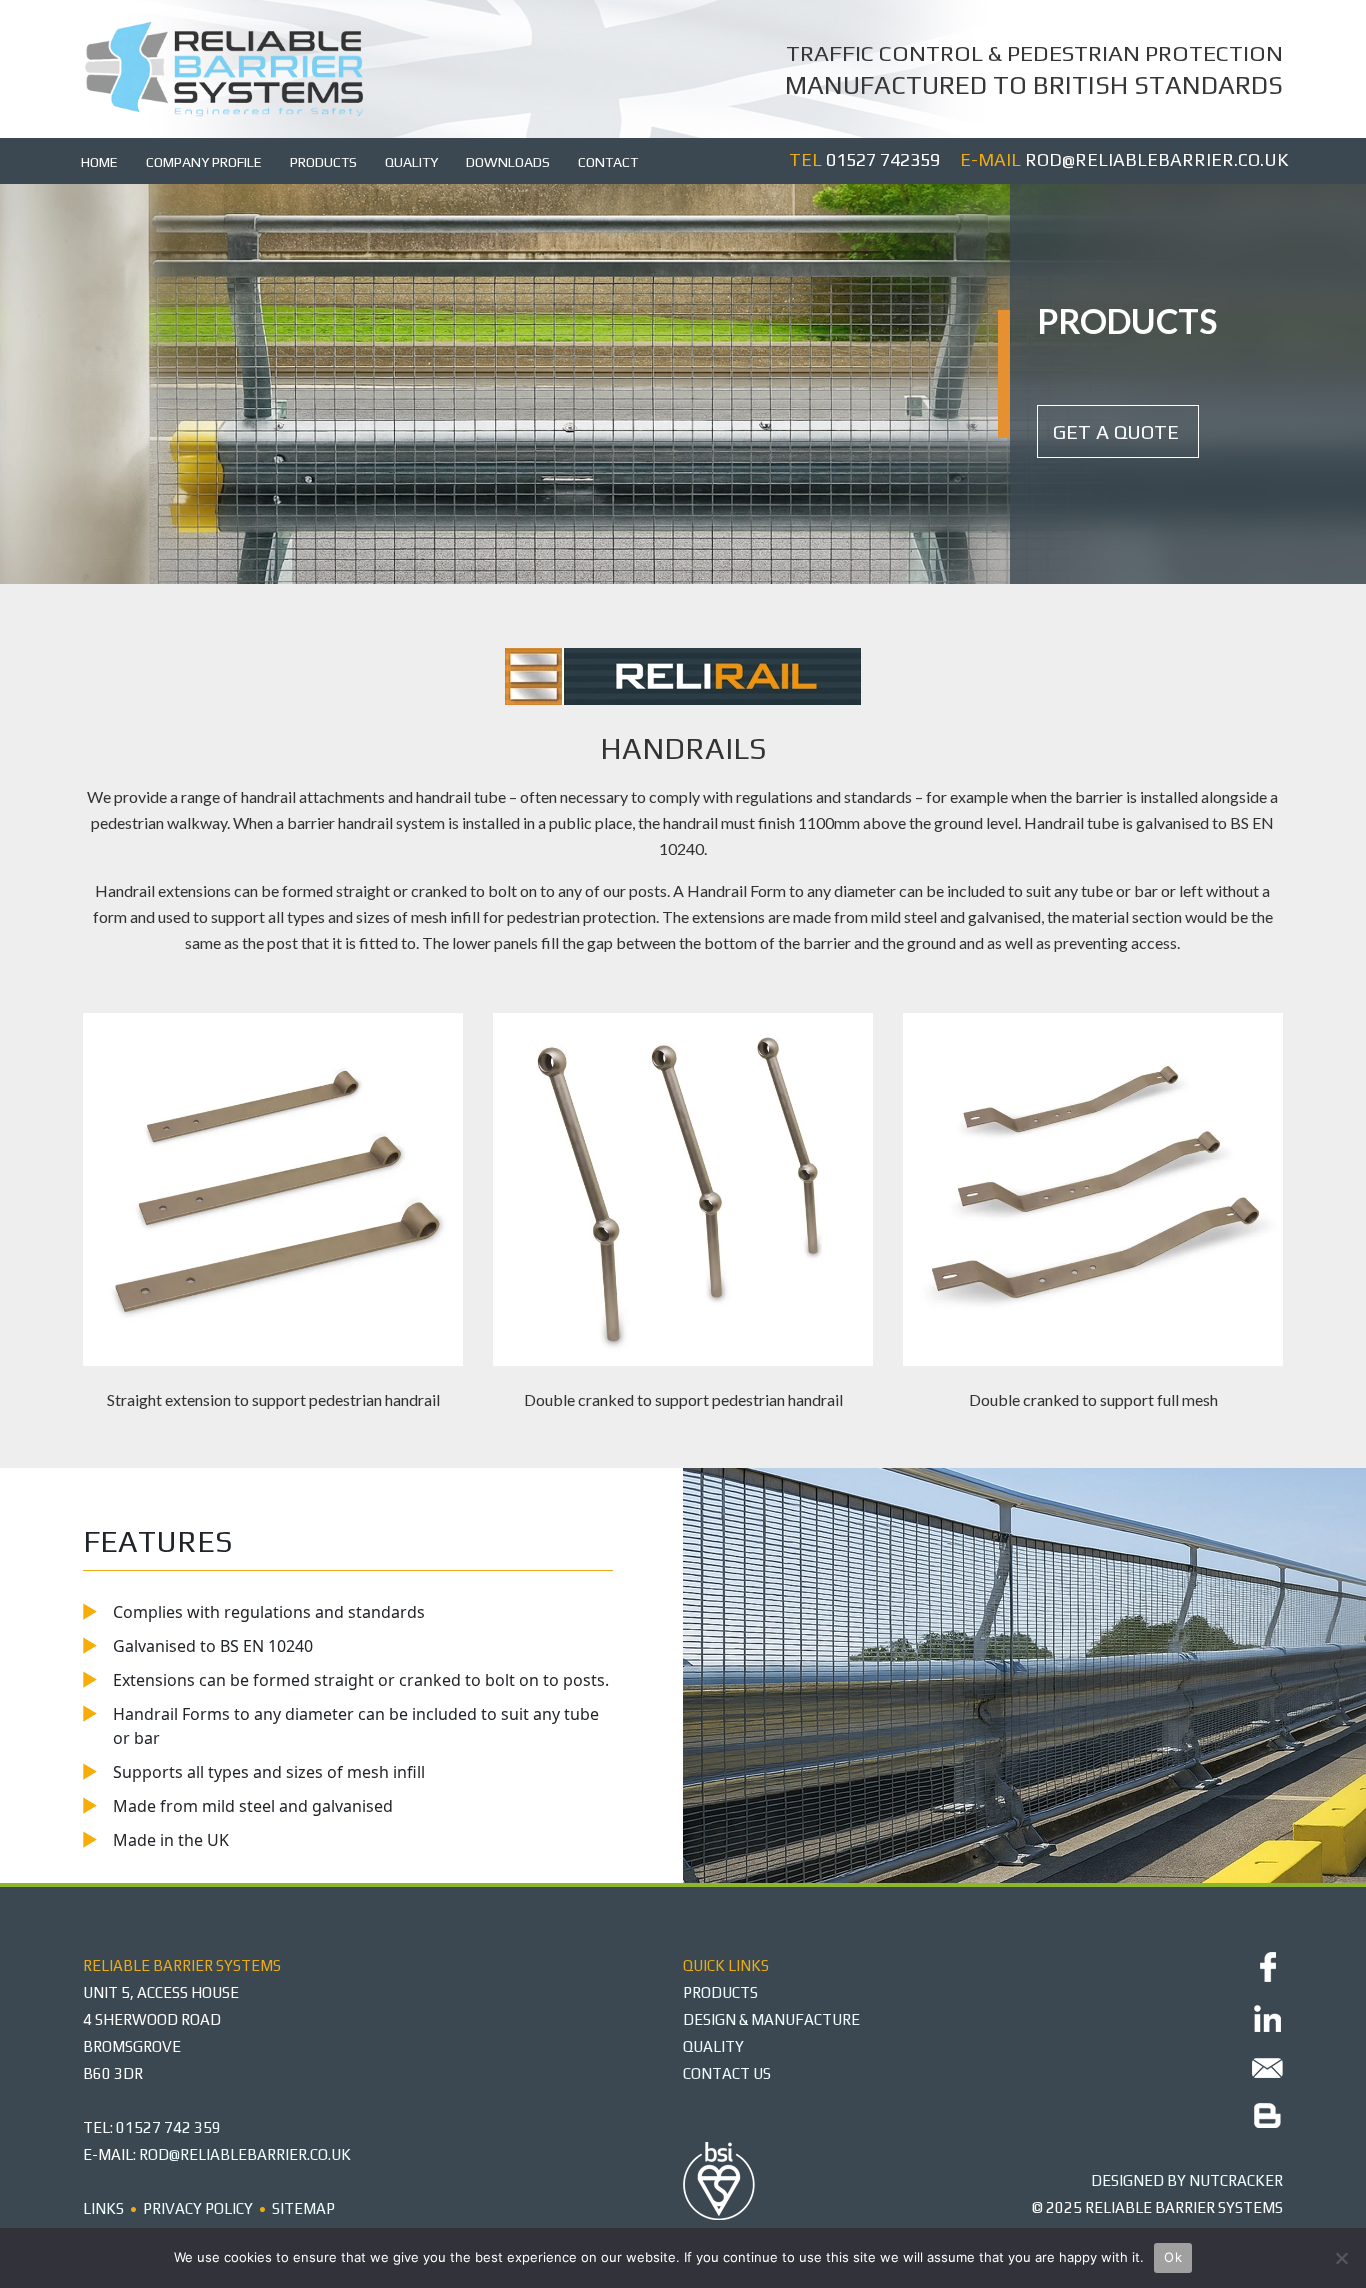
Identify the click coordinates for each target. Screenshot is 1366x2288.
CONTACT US (727, 2073)
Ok (1173, 2257)
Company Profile (204, 162)
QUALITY (713, 2046)
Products (323, 162)
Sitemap (303, 2208)
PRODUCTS (720, 1992)
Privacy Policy (198, 2208)
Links (103, 2208)
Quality (411, 162)
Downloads (508, 162)
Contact (608, 162)
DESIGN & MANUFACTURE (771, 2019)
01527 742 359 (168, 2127)
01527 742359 (883, 159)
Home (99, 162)
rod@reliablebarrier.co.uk (1156, 159)
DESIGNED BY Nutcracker (1187, 2180)
